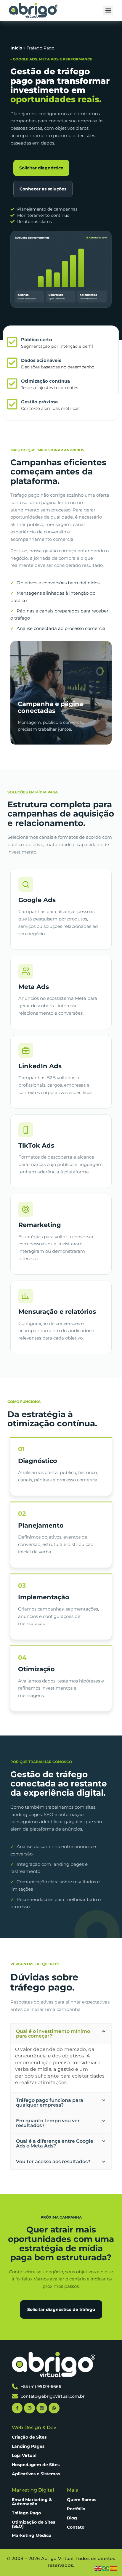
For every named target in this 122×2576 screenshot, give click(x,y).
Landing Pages (28, 2446)
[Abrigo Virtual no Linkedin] (42, 2408)
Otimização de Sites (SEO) (33, 2524)
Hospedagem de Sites (36, 2465)
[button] (108, 11)
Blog (72, 2518)
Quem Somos (82, 2500)
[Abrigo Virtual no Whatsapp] (54, 2408)
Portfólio (76, 2509)
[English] (98, 2568)
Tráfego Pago (26, 2513)
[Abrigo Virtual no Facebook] (17, 2408)
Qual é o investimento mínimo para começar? (53, 2034)
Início (16, 48)
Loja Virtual (24, 2455)
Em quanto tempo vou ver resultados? (48, 2123)
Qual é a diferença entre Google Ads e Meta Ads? (55, 2143)
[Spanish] (114, 2568)
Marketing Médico (32, 2535)
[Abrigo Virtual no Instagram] (29, 2408)
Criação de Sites (29, 2437)
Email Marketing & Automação (32, 2502)
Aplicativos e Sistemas (36, 2474)
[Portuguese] (106, 2568)
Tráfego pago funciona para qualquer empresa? (50, 2103)
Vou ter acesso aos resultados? (53, 2162)
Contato (76, 2527)
